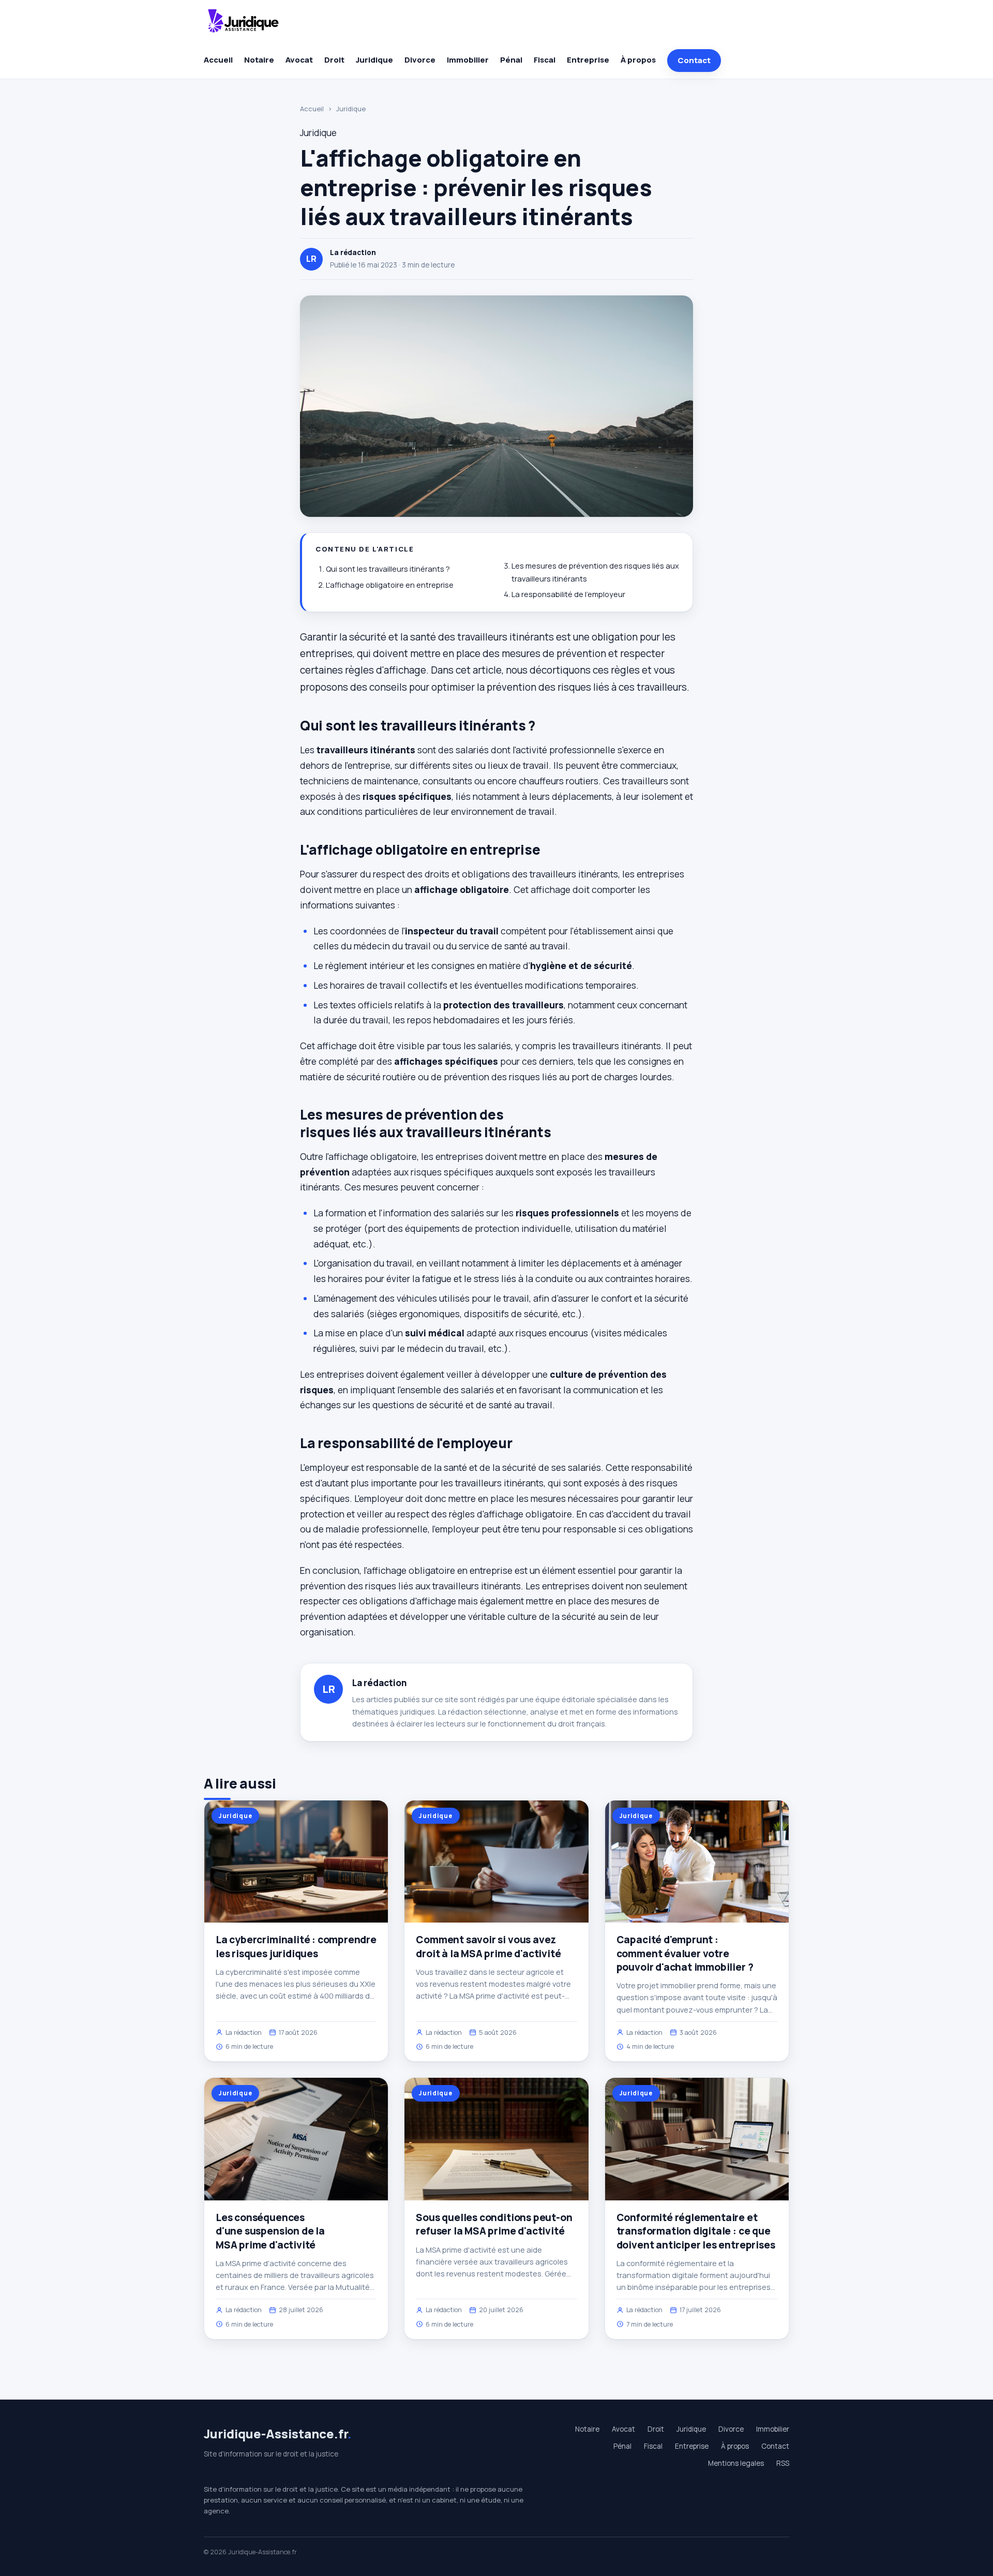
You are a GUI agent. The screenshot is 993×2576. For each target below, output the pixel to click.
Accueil (218, 60)
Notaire (259, 60)
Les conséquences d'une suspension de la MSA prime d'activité (270, 2231)
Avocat (299, 60)
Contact (694, 60)
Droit (334, 60)
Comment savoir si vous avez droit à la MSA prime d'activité (488, 1946)
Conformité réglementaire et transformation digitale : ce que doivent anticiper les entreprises (696, 2231)
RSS (783, 2463)
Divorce (420, 60)
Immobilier (468, 60)
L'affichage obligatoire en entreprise (390, 585)
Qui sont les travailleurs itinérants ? (388, 569)
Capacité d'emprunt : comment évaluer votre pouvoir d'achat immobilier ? (685, 1953)
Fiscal (545, 60)
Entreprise (588, 60)
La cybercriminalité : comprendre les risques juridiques (296, 1946)
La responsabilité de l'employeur (568, 594)
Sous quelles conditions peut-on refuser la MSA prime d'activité (494, 2224)
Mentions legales (736, 2463)
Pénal (511, 60)
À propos (638, 60)
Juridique (374, 60)
